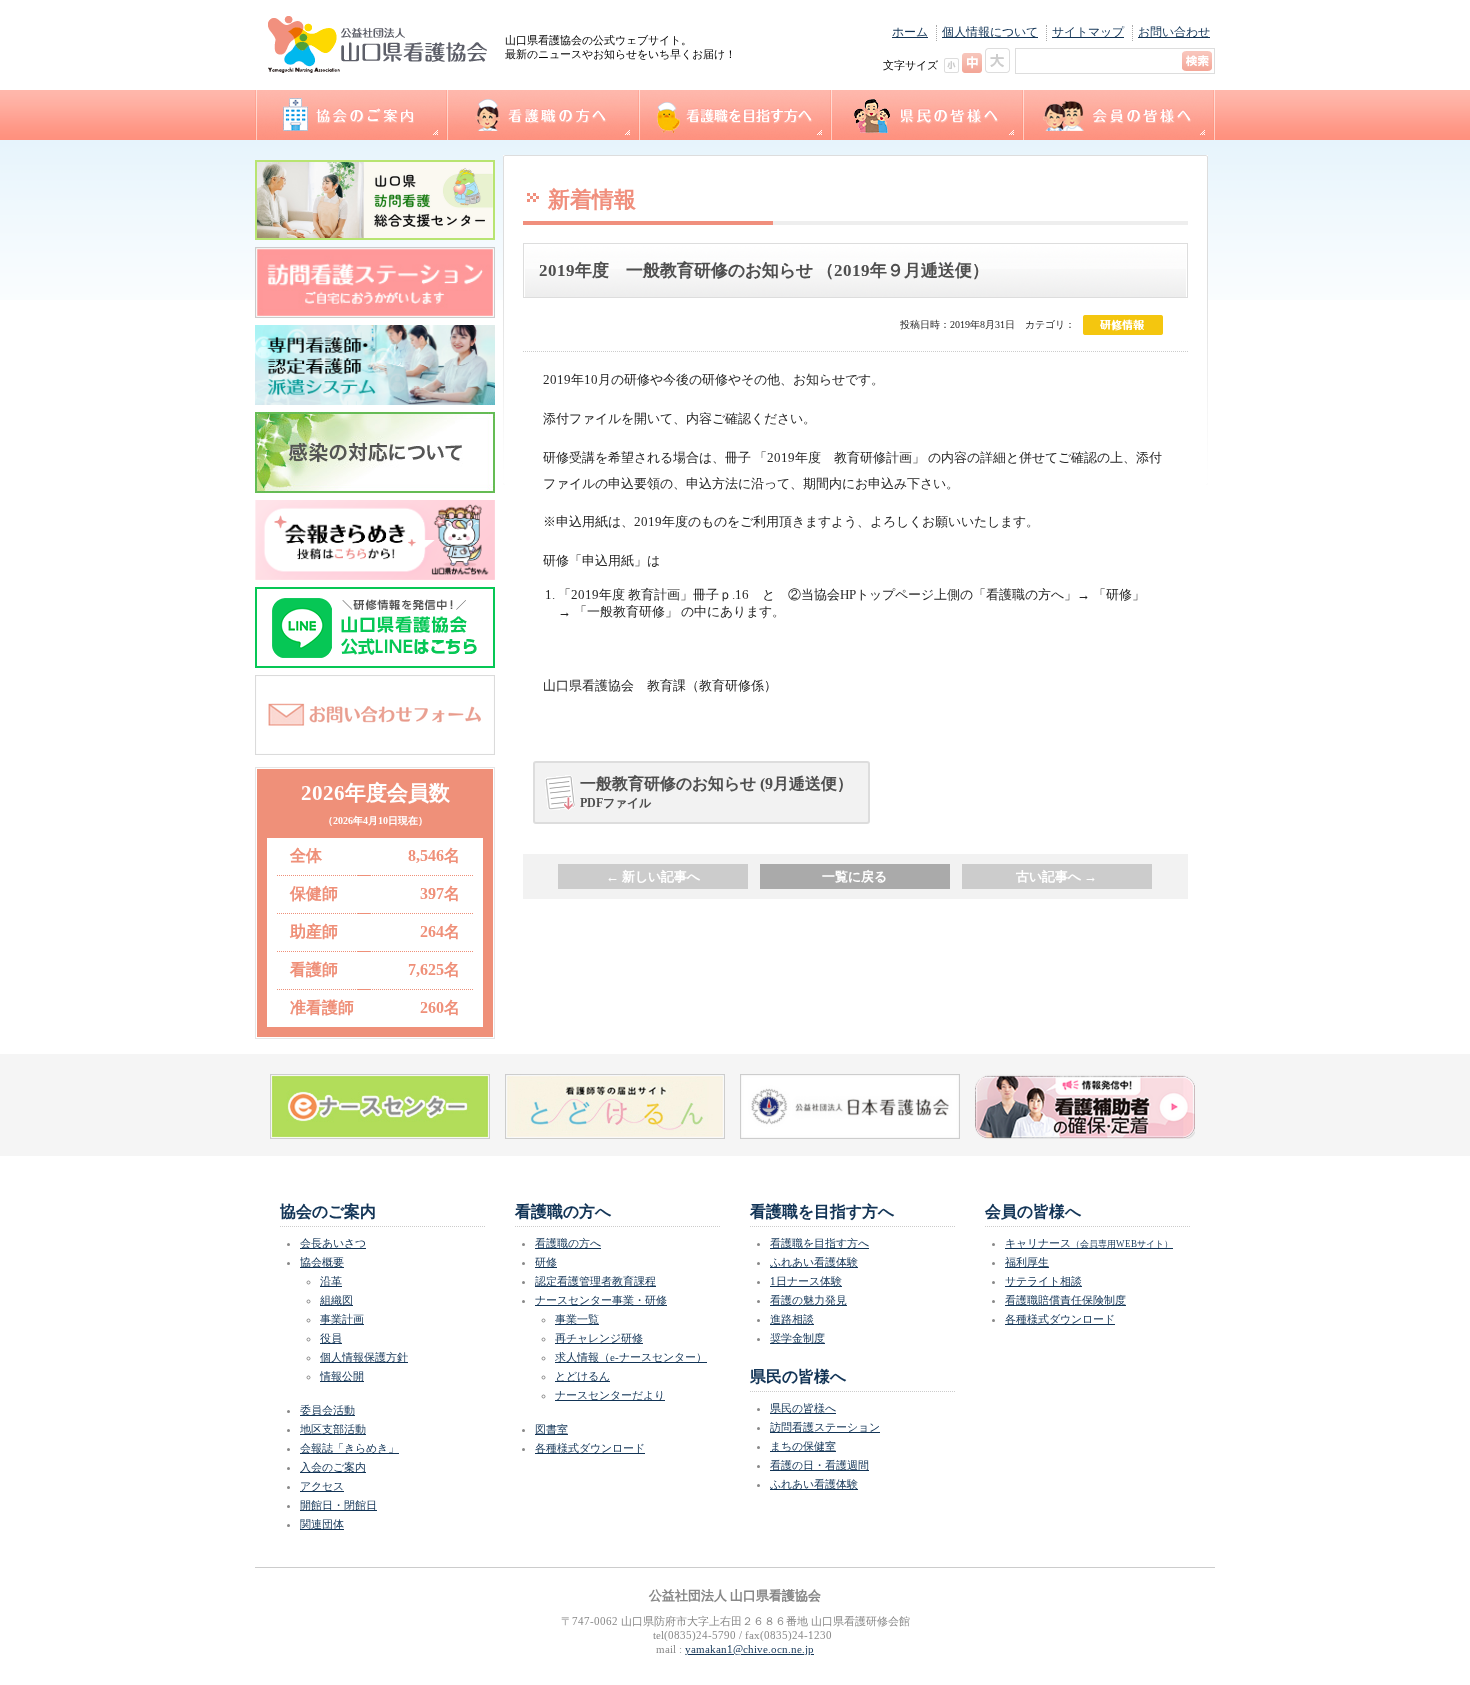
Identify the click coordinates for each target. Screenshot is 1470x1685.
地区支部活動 (333, 1429)
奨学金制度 (797, 1338)
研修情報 (1123, 325)
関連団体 (322, 1524)
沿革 (331, 1281)
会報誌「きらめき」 (349, 1448)
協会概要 (322, 1262)
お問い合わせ (1174, 32)
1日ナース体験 (806, 1281)
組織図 (336, 1300)
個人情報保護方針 (364, 1357)
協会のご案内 (350, 115)
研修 (546, 1262)
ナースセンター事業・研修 (601, 1300)
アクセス (322, 1486)
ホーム (910, 32)
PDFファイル (716, 792)
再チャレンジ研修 (599, 1338)
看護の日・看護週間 (819, 1465)
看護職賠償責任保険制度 (1065, 1300)
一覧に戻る (854, 876)
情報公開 (342, 1376)
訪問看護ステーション (825, 1427)
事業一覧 (577, 1319)
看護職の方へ (542, 115)
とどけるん (582, 1376)
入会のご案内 (333, 1467)
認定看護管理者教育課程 (595, 1281)
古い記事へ (1056, 876)
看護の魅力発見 (808, 1300)
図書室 (551, 1429)
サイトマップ (1088, 32)
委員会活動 (327, 1410)
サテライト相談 (1043, 1281)
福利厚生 (1027, 1262)
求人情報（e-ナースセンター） (631, 1357)
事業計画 (342, 1319)
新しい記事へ (653, 876)
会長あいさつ (333, 1243)
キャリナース (1089, 1243)
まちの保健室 (803, 1446)
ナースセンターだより (610, 1395)
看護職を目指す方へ (734, 115)
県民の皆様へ (926, 115)
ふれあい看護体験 (814, 1262)
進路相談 (792, 1319)
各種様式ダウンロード (590, 1448)
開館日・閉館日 (338, 1505)
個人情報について (990, 32)
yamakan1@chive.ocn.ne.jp (749, 1649)
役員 (331, 1338)
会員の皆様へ (1118, 115)
